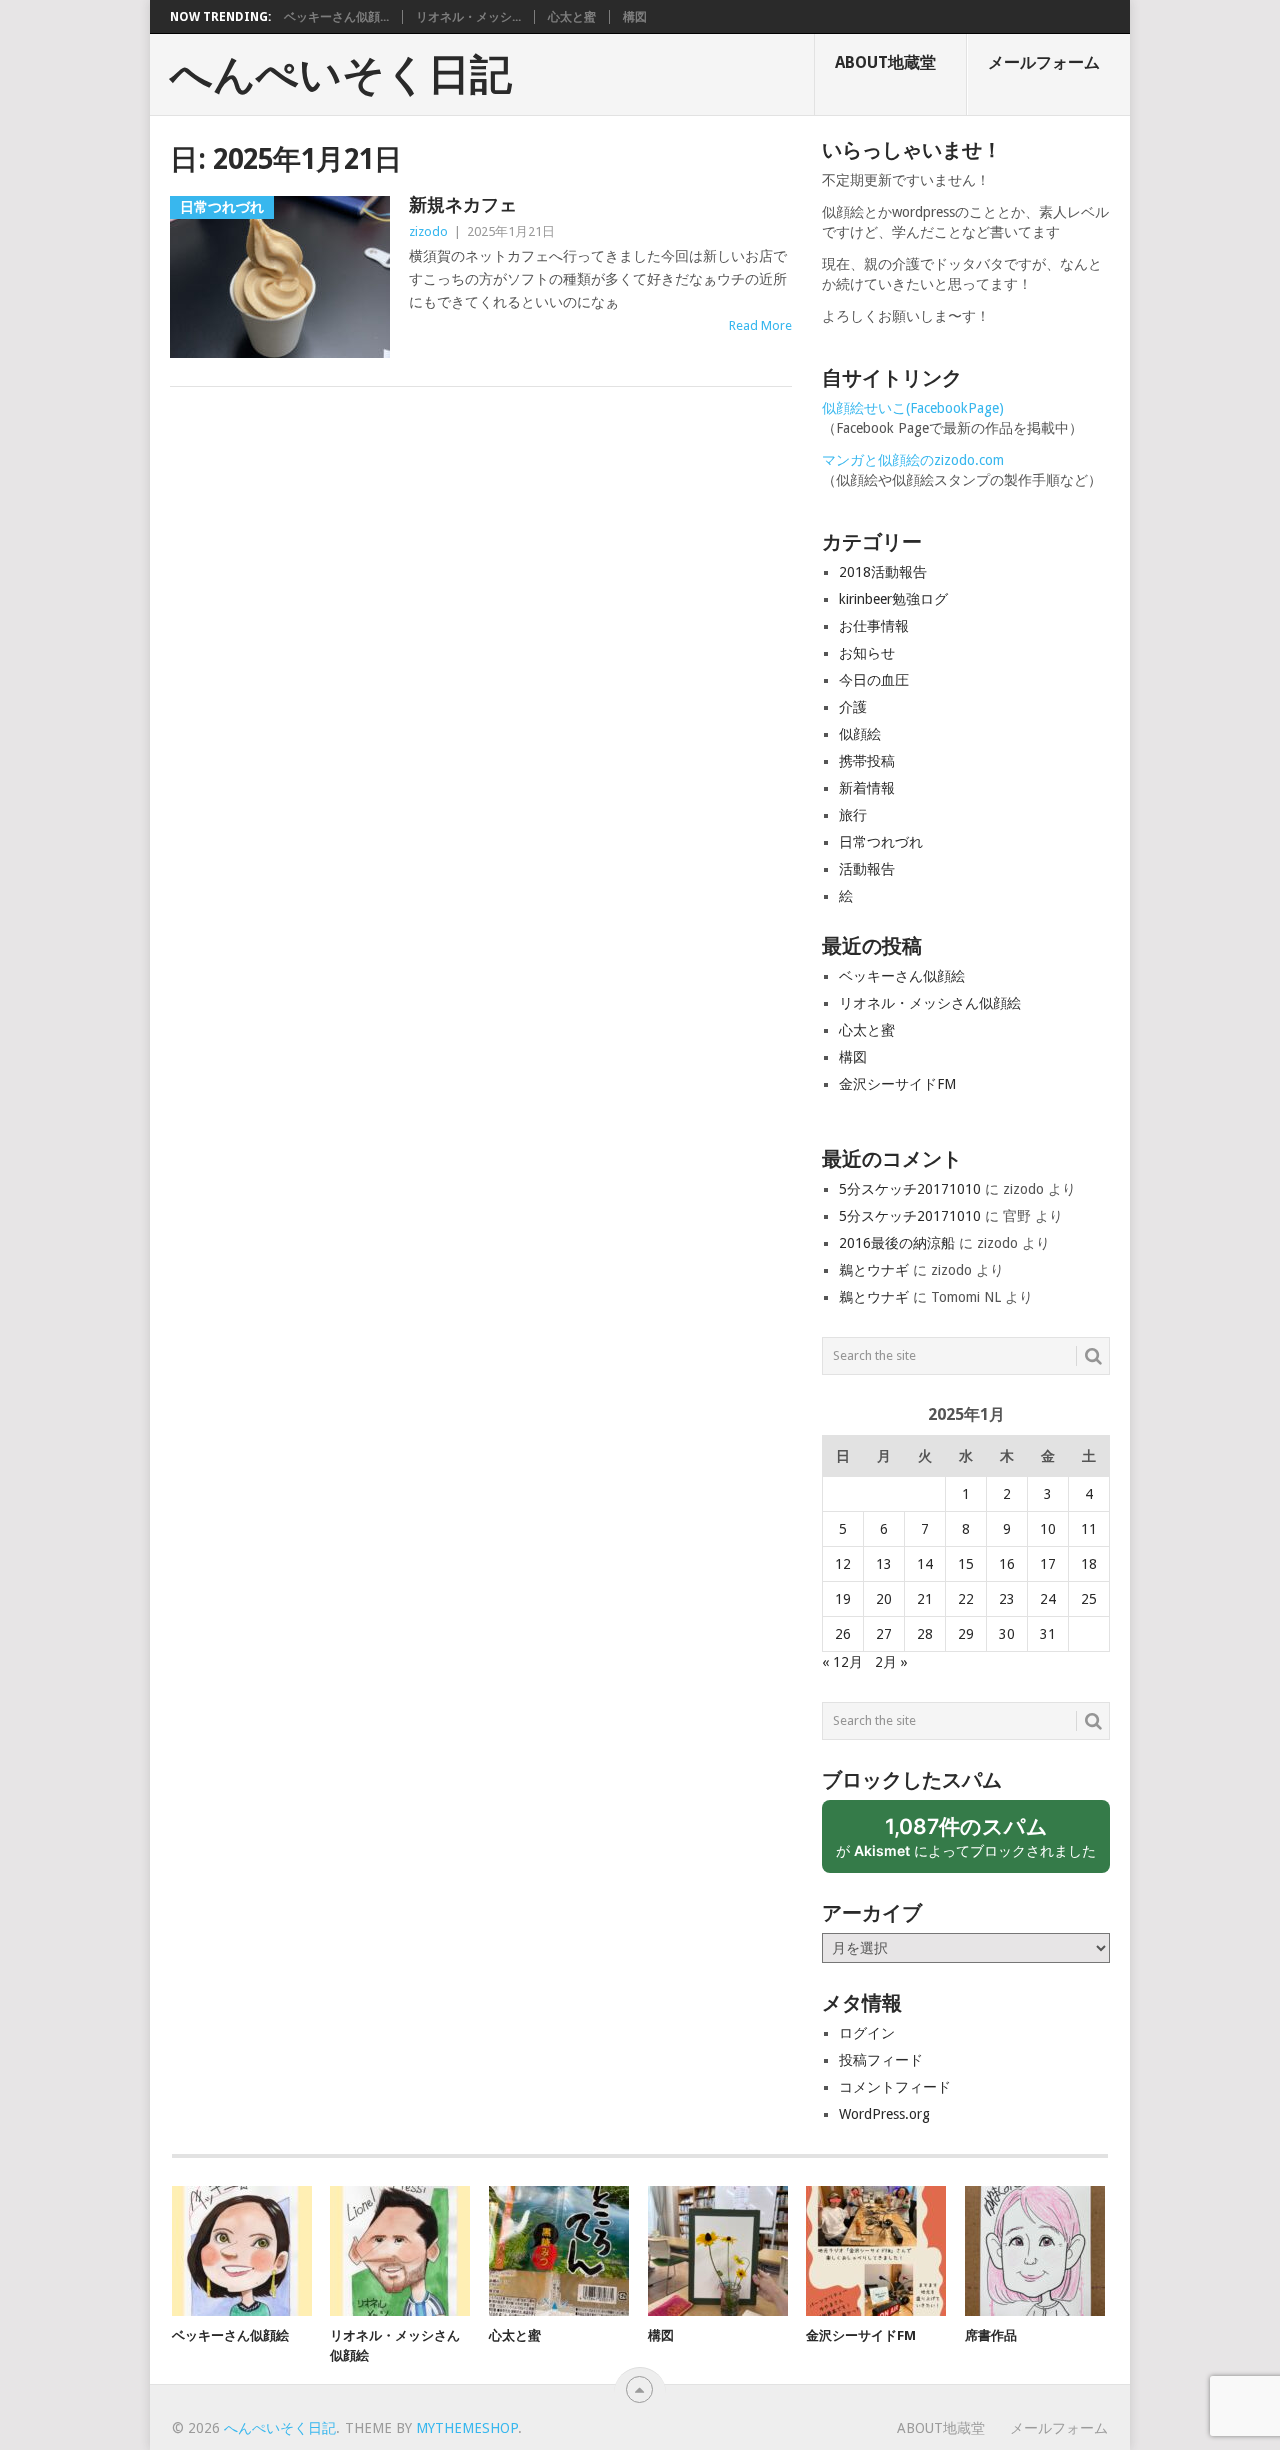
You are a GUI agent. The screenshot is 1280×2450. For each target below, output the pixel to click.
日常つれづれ (881, 842)
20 (884, 1599)
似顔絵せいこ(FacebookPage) (913, 408)
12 (843, 1564)
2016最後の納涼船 (897, 1243)
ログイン (867, 2033)
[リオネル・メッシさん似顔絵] (400, 2251)
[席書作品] (1035, 2251)
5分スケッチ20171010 (910, 1189)
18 (1089, 1564)
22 (966, 1599)
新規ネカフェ (463, 204)
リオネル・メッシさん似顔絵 (930, 1003)
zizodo (428, 231)
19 (843, 1599)
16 (1007, 1564)
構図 (635, 17)
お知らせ (867, 653)
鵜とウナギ (874, 1270)
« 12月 (842, 1662)
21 (925, 1599)
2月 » (891, 1662)
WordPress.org (884, 2114)
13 (884, 1564)
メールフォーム (1044, 62)
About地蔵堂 (885, 62)
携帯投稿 (867, 761)
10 (1048, 1529)
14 (925, 1564)
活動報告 (867, 869)
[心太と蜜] (559, 2251)
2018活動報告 (883, 572)
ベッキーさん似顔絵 (902, 976)
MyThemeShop (467, 2428)
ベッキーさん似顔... (336, 17)
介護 (853, 707)
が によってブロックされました (973, 1843)
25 (1089, 1599)
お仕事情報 (874, 626)
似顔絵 (860, 734)
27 (884, 1634)
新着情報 (867, 788)
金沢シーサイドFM (897, 1084)
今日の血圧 (874, 680)
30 (1007, 1634)
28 (925, 1634)
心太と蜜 (572, 17)
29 (966, 1634)
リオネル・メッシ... (468, 17)
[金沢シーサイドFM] (876, 2251)
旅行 (853, 815)
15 (966, 1564)
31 (1048, 1634)
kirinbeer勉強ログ (893, 599)
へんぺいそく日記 (341, 75)
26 (843, 1634)
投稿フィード (881, 2060)
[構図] (718, 2251)
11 (1089, 1529)
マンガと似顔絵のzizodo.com (913, 460)
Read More (760, 325)
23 (1007, 1599)
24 (1048, 1599)
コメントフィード (895, 2087)
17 (1048, 1564)
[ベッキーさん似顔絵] (242, 2251)
